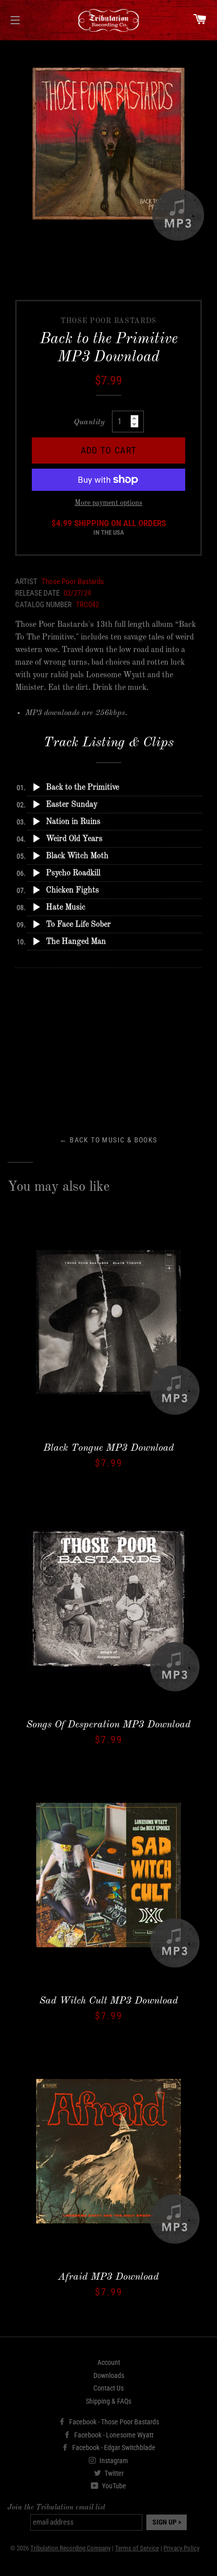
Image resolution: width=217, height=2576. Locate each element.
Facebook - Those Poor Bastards (113, 2422)
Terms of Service (137, 2548)
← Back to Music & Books (108, 1140)
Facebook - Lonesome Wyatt (113, 2435)
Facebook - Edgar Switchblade (113, 2448)
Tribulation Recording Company (70, 2548)
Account (109, 2362)
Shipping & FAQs (108, 2401)
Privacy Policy (181, 2548)
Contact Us (108, 2388)
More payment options (108, 503)
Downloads (109, 2375)
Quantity (89, 422)
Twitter (113, 2473)
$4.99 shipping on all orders (109, 528)
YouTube (113, 2486)
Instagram (113, 2461)
